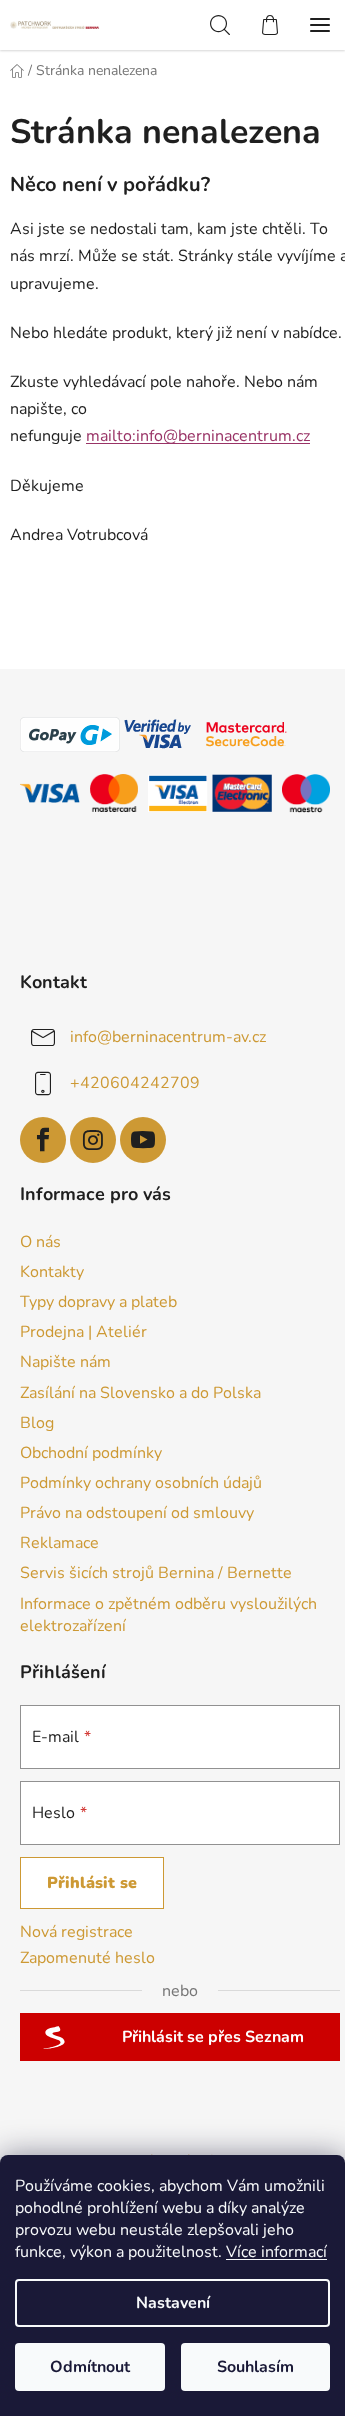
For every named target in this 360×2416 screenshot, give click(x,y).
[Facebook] (43, 1140)
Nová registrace (76, 1932)
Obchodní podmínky (91, 1453)
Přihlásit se (92, 1883)
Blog (37, 1423)
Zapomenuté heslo (87, 1958)
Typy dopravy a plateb (98, 1302)
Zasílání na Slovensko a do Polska (140, 1393)
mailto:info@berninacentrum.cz (198, 436)
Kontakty (52, 1272)
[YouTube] (143, 1140)
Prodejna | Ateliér (83, 1332)
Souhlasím (255, 2367)
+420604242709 (135, 1083)
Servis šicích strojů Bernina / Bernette (156, 1573)
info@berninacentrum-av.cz (168, 1037)
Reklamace (59, 1543)
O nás (40, 1242)
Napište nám (65, 1362)
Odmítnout (90, 2367)
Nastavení (173, 2303)
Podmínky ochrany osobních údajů (141, 1483)
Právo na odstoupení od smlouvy (137, 1513)
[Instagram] (93, 1140)
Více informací (276, 2252)
